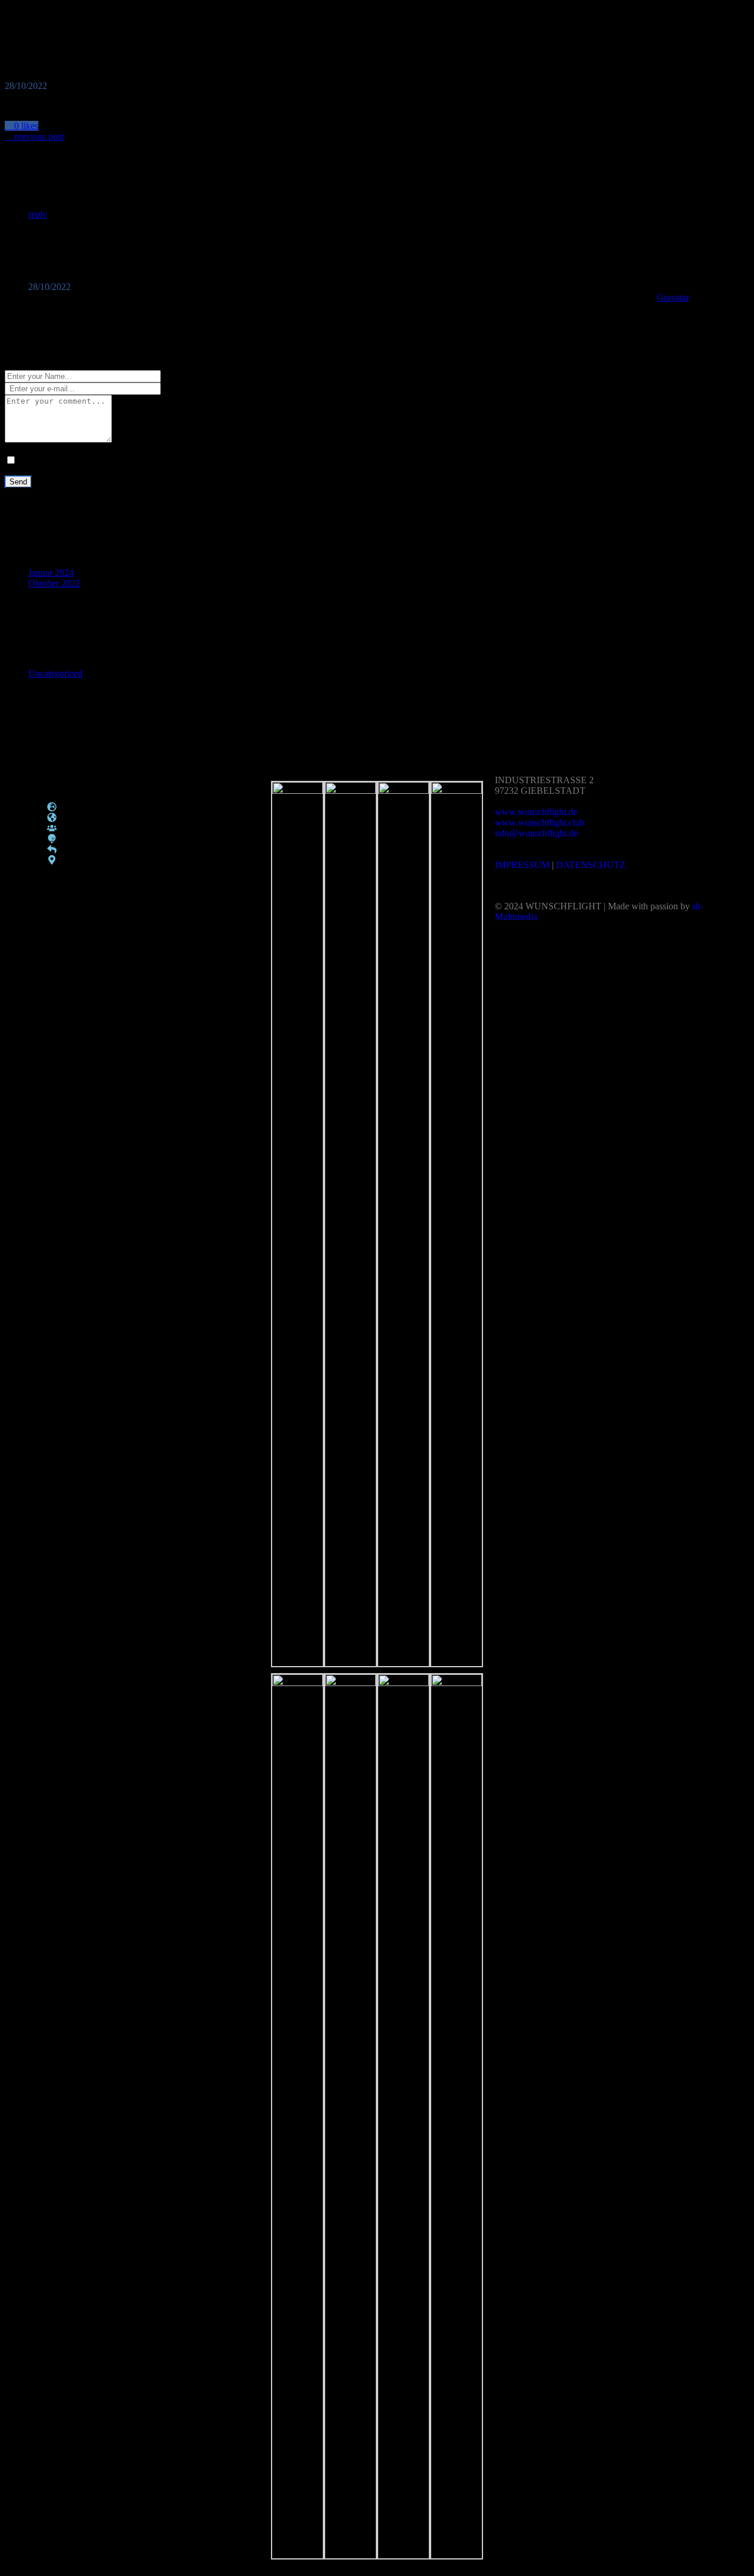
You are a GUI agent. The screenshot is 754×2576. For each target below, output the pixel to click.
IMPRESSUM (522, 865)
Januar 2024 (51, 573)
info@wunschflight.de (536, 833)
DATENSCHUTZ (591, 865)
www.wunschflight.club (540, 822)
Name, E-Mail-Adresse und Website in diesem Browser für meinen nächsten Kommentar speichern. (204, 461)
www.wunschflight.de (536, 812)
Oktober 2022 (54, 583)
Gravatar (673, 297)
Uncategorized (55, 673)
